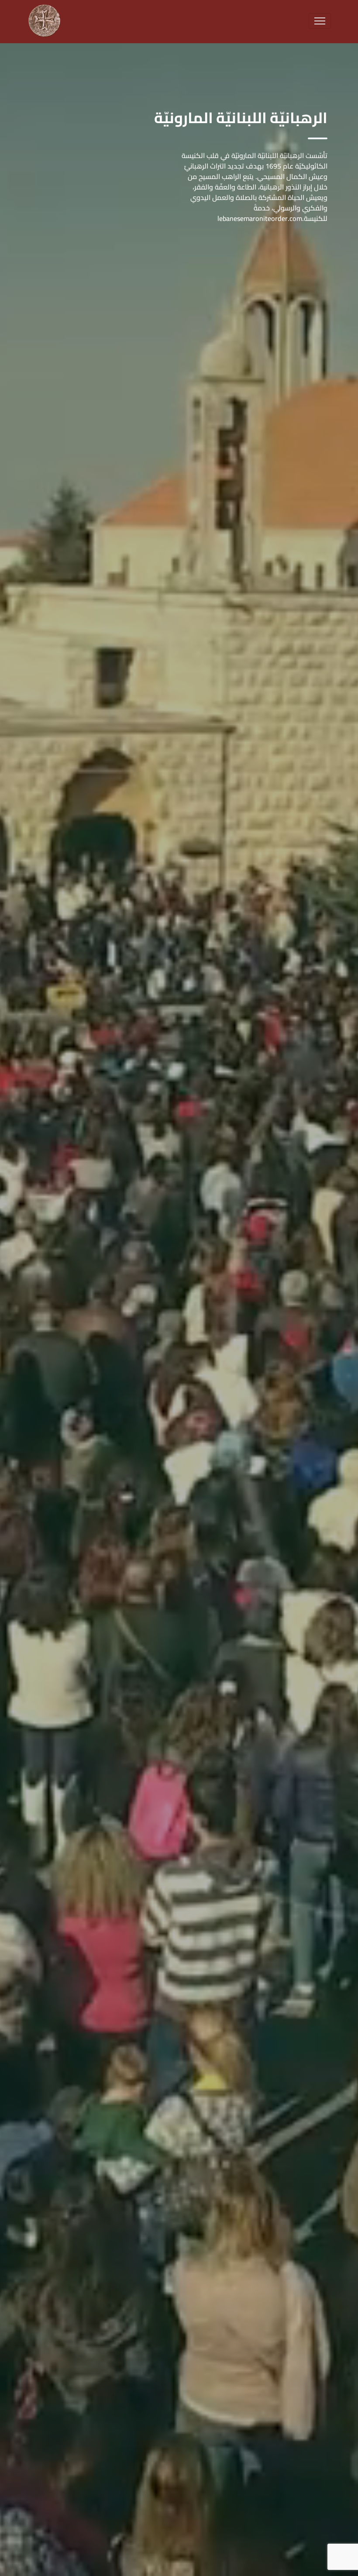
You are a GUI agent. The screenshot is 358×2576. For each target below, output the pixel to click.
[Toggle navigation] (320, 21)
